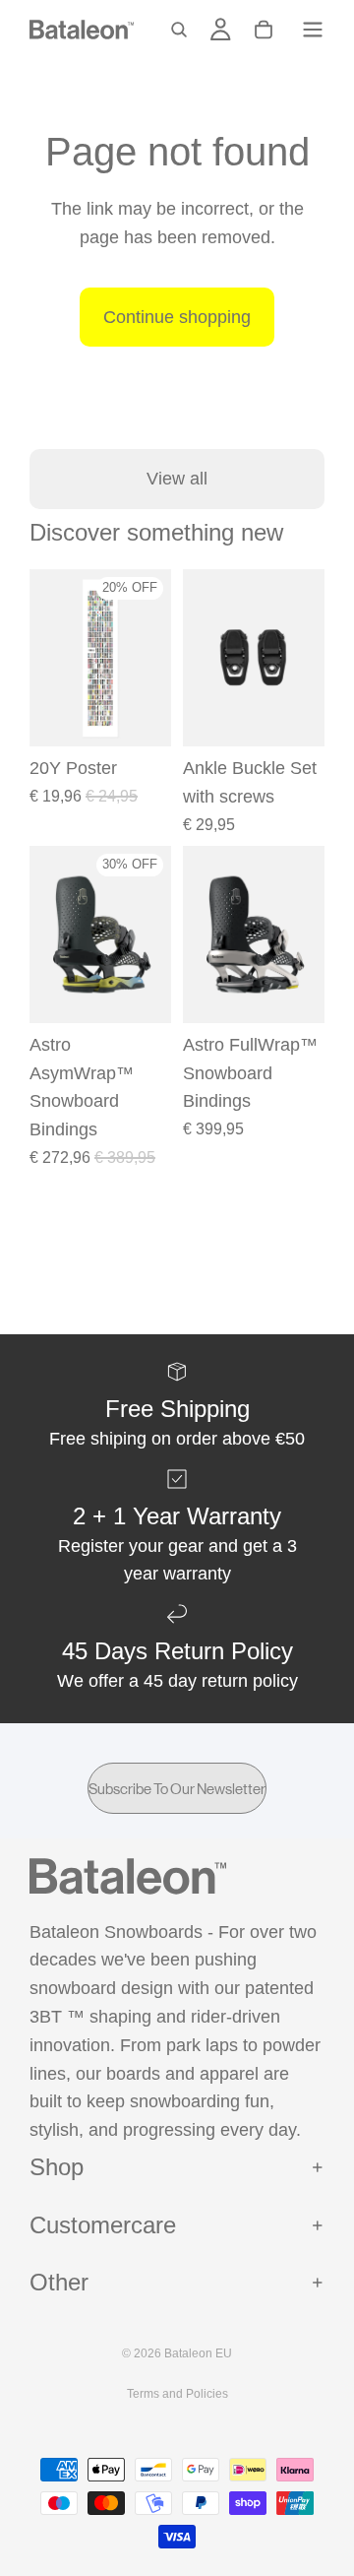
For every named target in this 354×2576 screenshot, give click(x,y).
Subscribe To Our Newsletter (177, 1789)
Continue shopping (177, 317)
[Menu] (313, 30)
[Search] (179, 30)
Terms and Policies (177, 2394)
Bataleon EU (198, 2353)
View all (177, 479)
